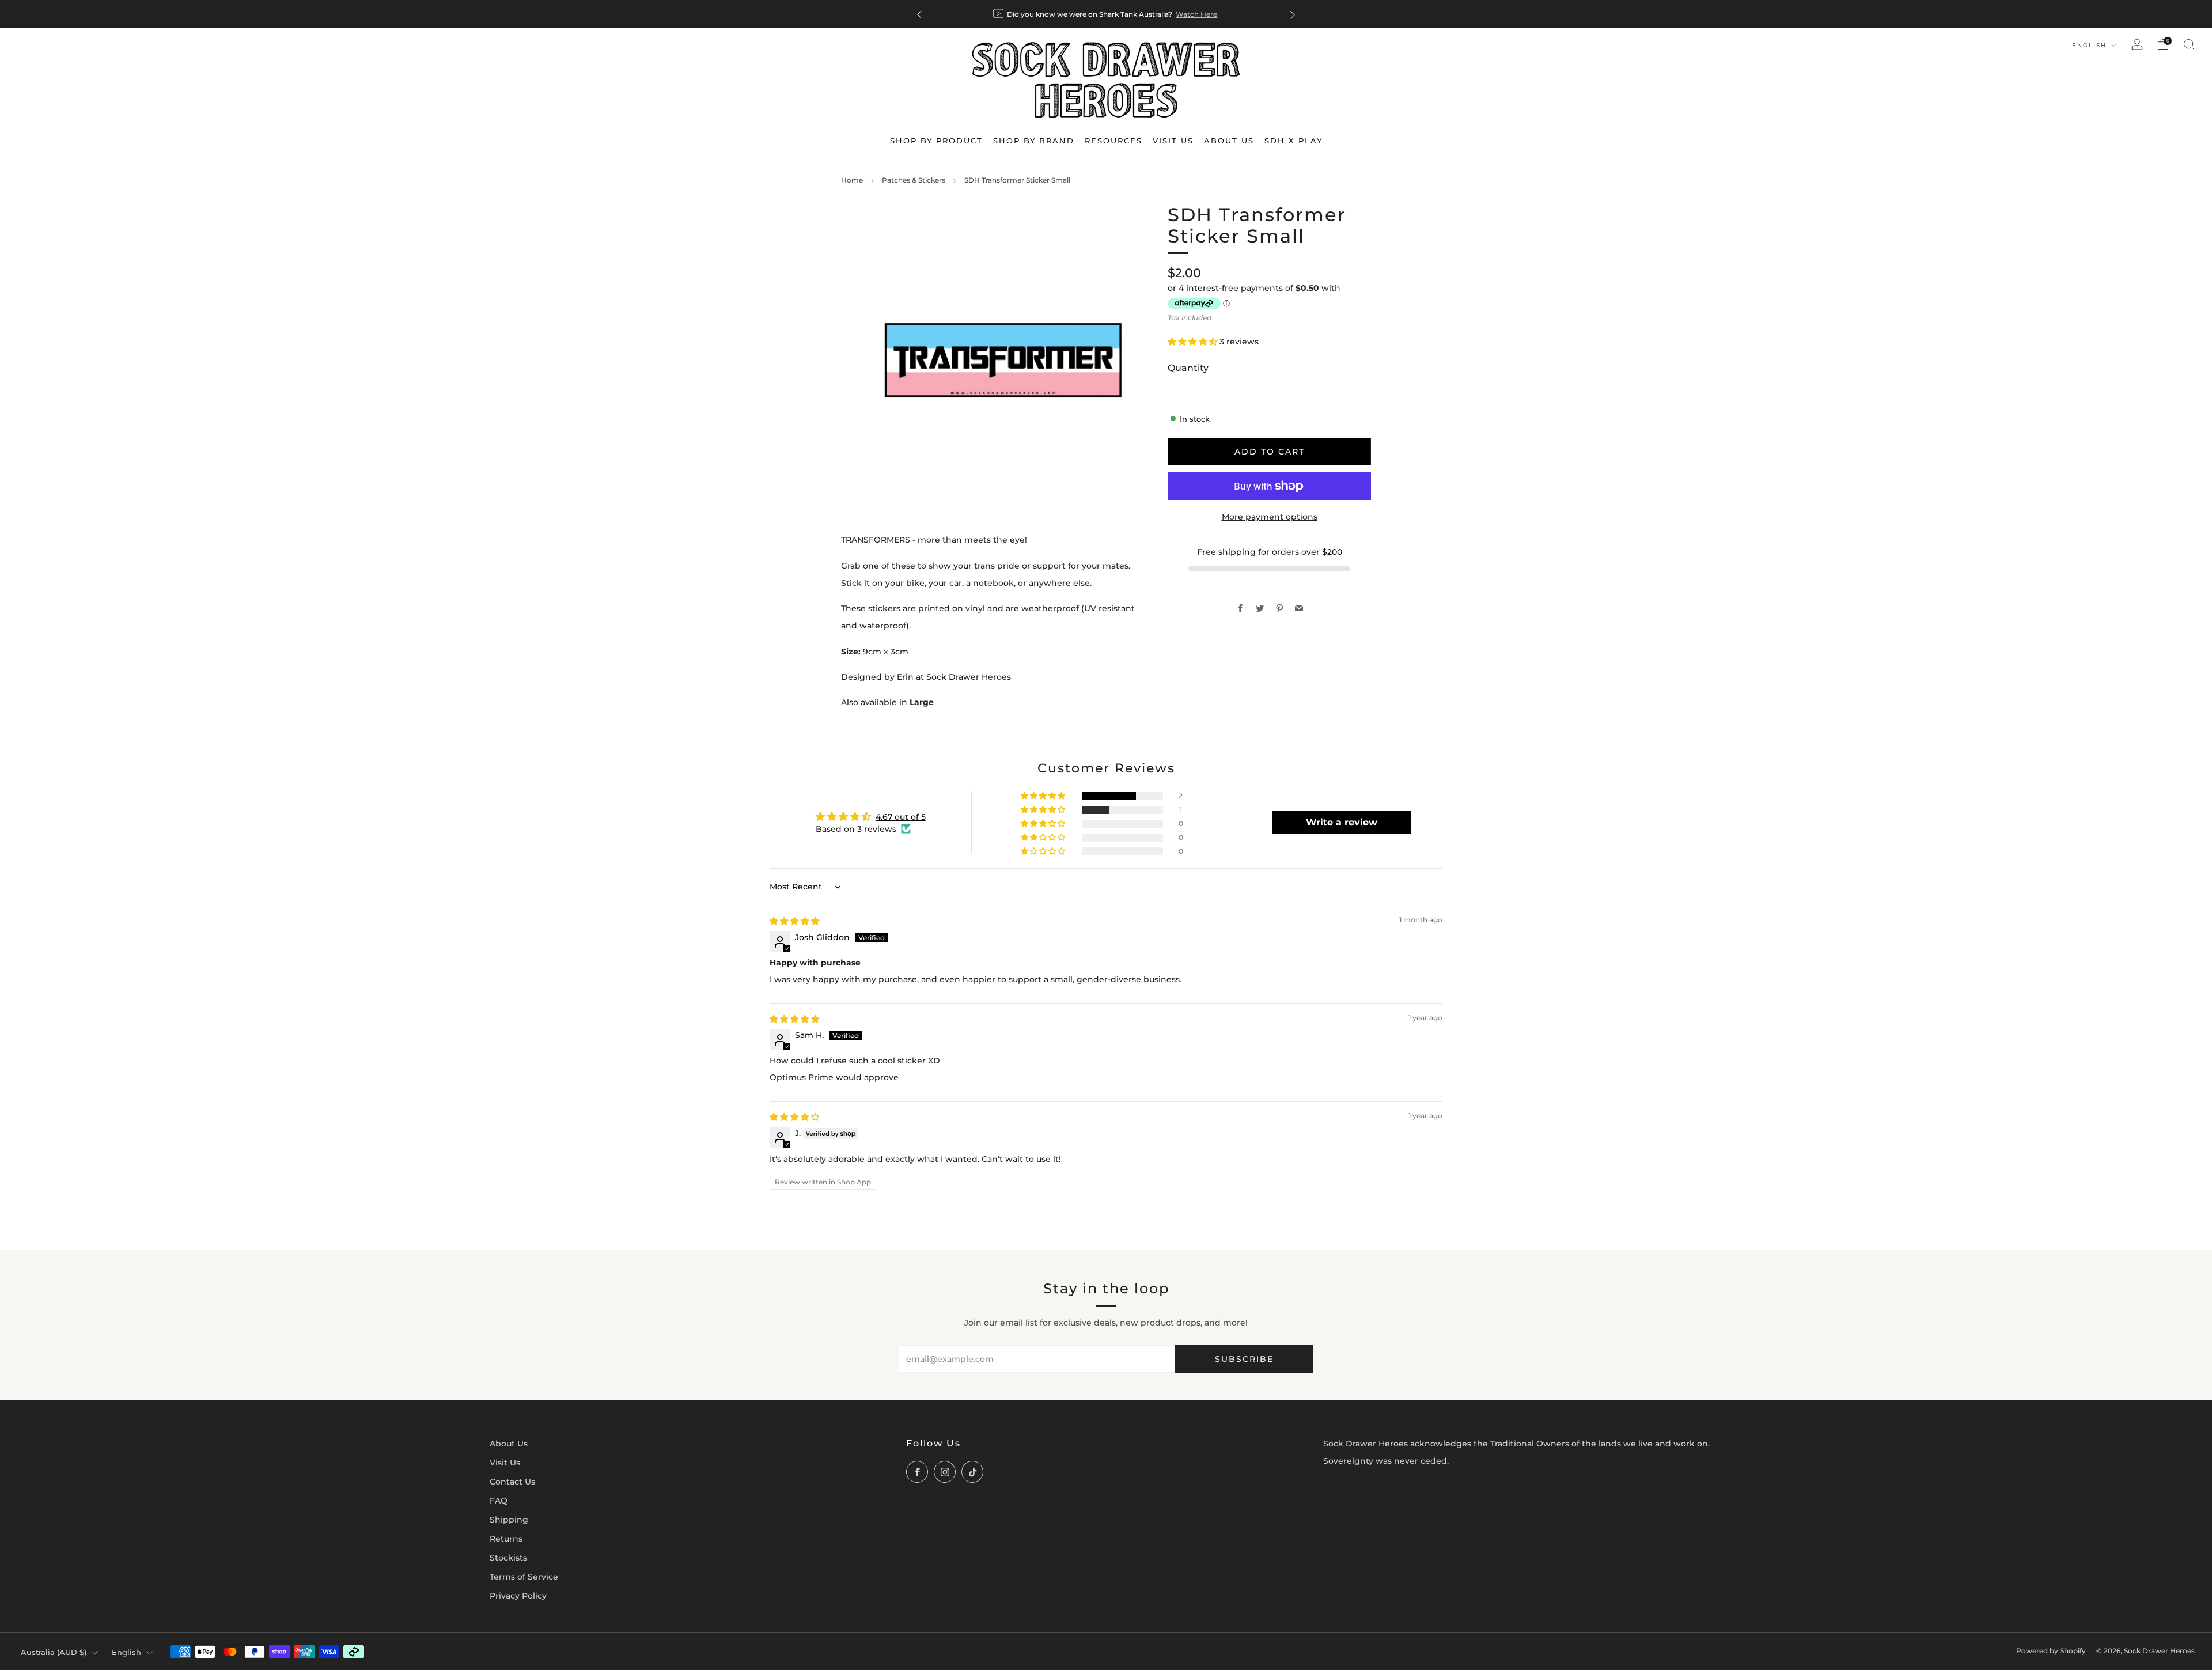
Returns (506, 1539)
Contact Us (512, 1482)
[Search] (2189, 44)
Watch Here (1196, 14)
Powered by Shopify (2051, 1651)
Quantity (1188, 368)
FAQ (499, 1501)
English (2091, 45)
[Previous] (919, 14)
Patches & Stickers (914, 180)
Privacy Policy (518, 1596)
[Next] (1293, 14)
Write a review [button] (1342, 822)
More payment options (1270, 517)
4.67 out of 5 (901, 817)
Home (852, 180)
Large (922, 702)
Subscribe (1244, 1359)
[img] (794, 921)
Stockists (508, 1558)
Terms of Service (524, 1577)
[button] (1194, 342)
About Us (509, 1444)
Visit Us (505, 1463)
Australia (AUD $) (54, 1652)
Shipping (509, 1520)
